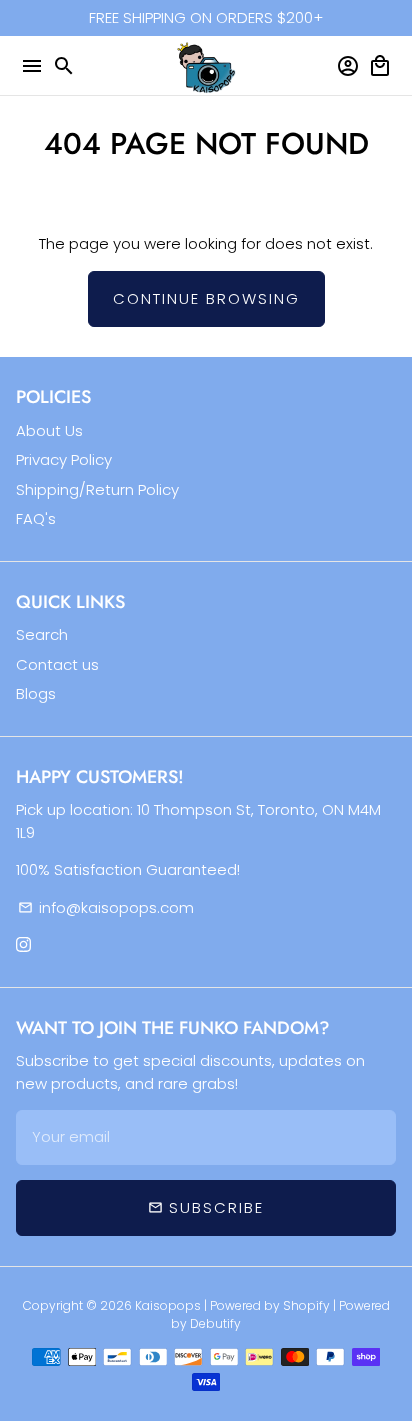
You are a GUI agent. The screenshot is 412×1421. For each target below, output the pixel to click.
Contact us (57, 664)
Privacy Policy (64, 459)
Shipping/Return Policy (97, 489)
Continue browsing (206, 298)
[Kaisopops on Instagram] (23, 944)
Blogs (36, 693)
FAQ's (36, 518)
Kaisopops (169, 1305)
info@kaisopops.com (106, 907)
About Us (49, 430)
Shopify (306, 1305)
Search (42, 634)
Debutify (215, 1323)
